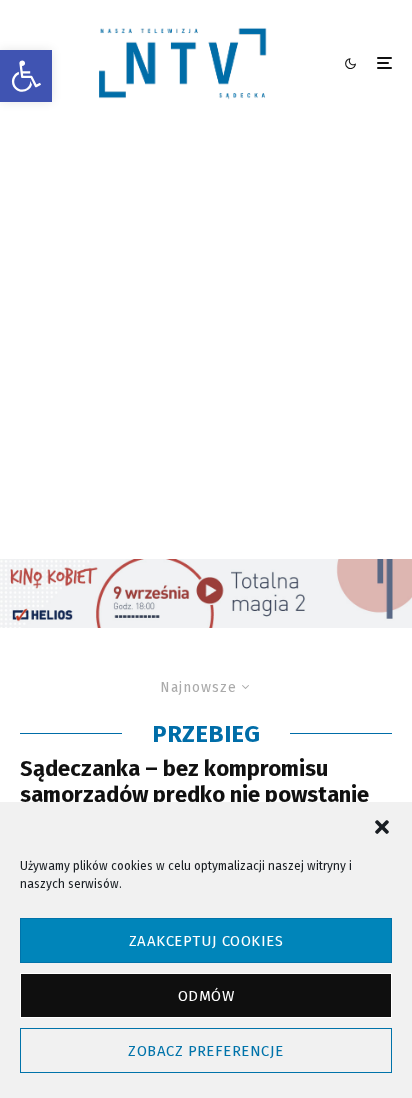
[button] (26, 76)
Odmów (206, 996)
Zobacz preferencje (205, 1051)
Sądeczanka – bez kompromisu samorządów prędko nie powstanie (194, 782)
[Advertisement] (206, 343)
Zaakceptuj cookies (206, 941)
